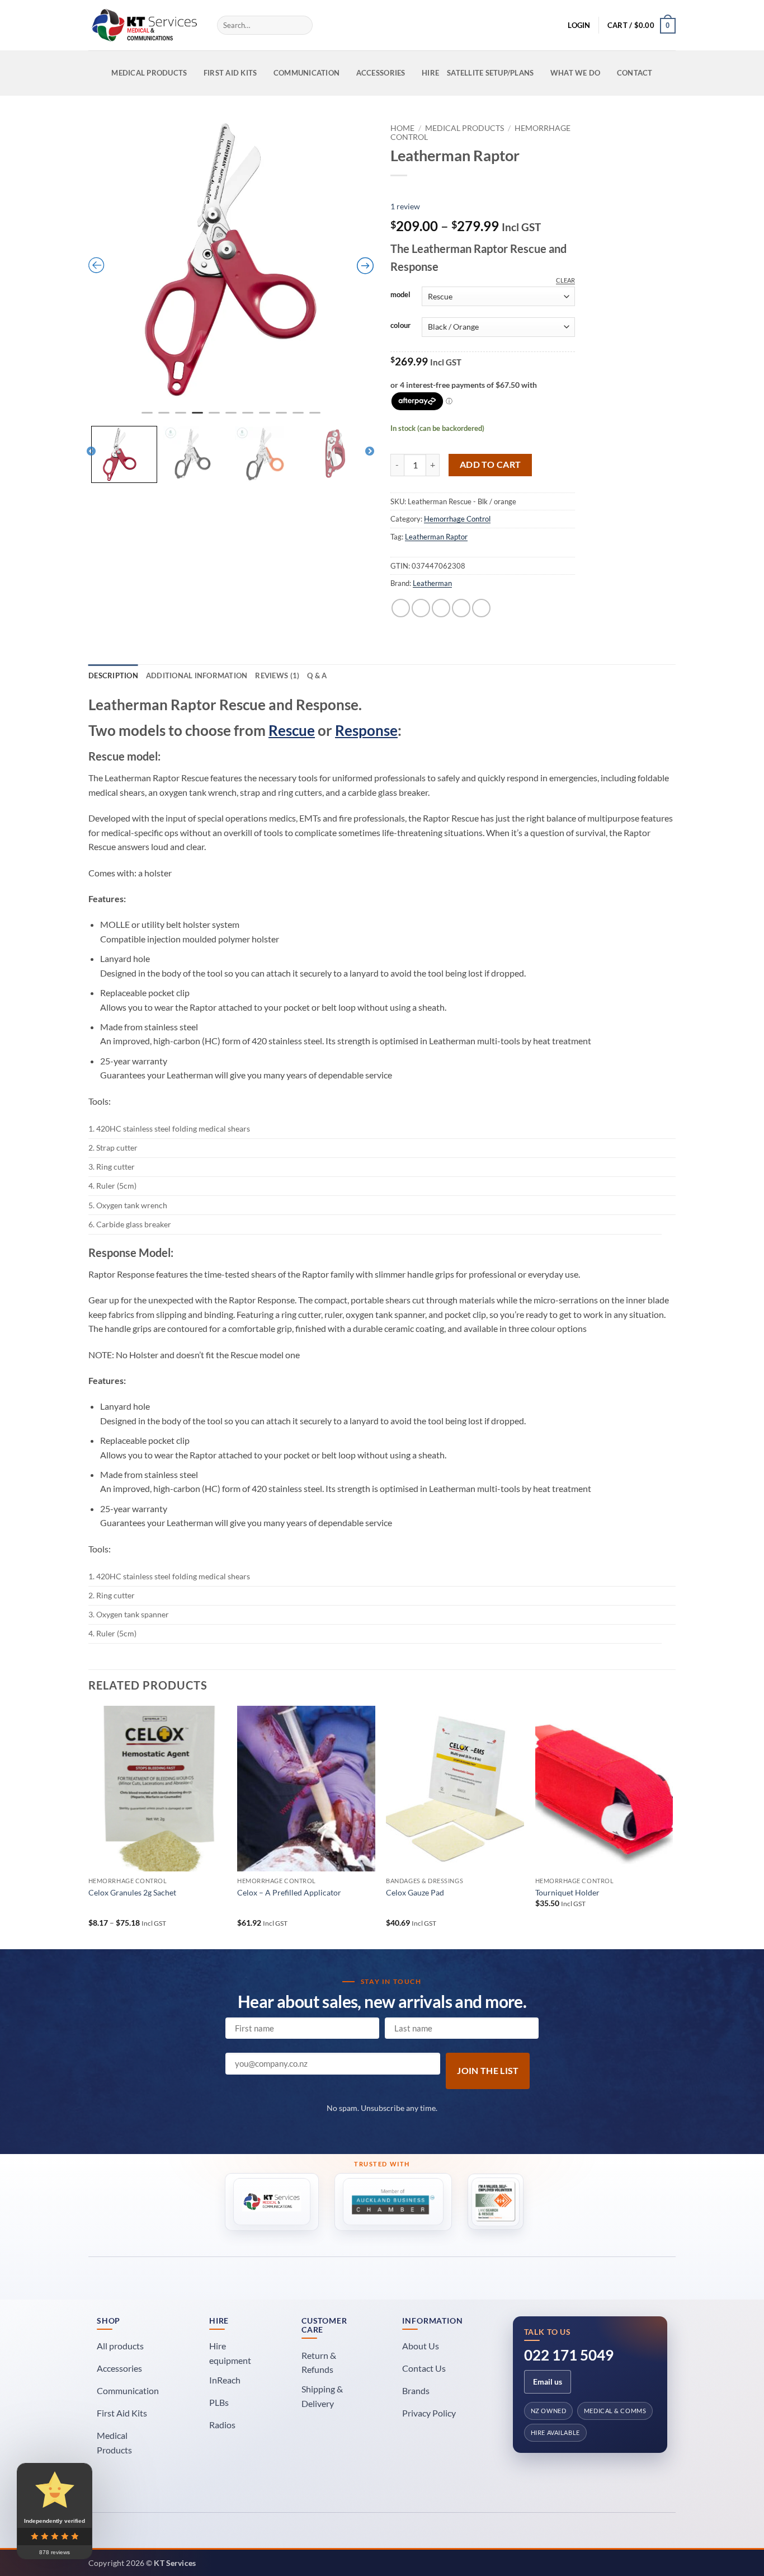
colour (400, 326)
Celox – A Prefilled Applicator (289, 1892)
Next (370, 452)
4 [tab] (199, 417)
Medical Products (149, 73)
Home (402, 128)
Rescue (292, 730)
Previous (91, 452)
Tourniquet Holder (567, 1892)
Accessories (381, 73)
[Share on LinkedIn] (481, 608)
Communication (306, 73)
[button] (579, 25)
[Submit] (302, 25)
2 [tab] (165, 417)
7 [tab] (249, 417)
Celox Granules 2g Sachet (132, 1892)
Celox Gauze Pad (415, 1892)
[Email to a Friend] (441, 608)
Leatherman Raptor (436, 537)
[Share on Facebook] (401, 608)
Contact (635, 73)
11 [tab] (316, 417)
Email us (548, 2382)
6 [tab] (232, 417)
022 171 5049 (569, 2355)
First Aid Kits (230, 73)
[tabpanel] (231, 261)
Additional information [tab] (197, 675)
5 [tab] (215, 417)
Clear (565, 280)
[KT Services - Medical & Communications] (144, 25)
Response (366, 730)
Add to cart (491, 464)
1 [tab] (148, 417)
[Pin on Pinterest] (461, 608)
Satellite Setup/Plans (490, 73)
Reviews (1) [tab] (277, 675)
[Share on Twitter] (421, 608)
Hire (430, 73)
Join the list (488, 2071)
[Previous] (89, 1826)
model (400, 295)
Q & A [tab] (317, 675)
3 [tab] (182, 417)
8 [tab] (266, 417)
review (405, 206)
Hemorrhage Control (457, 519)
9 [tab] (282, 417)
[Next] (672, 1826)
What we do (576, 73)
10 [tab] (299, 417)
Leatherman (432, 583)
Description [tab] (113, 675)
